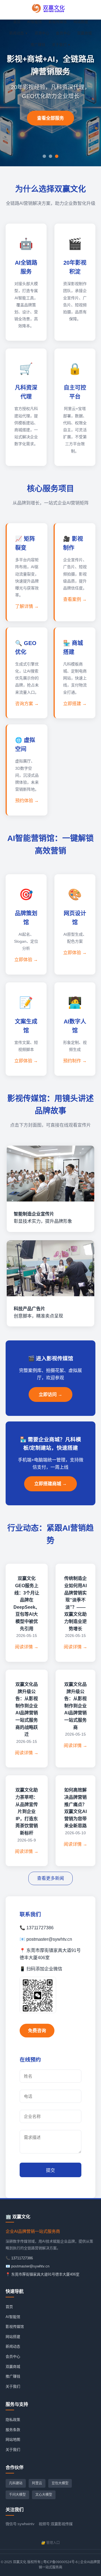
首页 (17, 22)
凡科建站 (16, 2483)
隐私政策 (13, 2420)
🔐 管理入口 (50, 2543)
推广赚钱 (38, 45)
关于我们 (59, 45)
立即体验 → (26, 960)
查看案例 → (75, 599)
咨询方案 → (27, 704)
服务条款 (13, 2430)
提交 (50, 2170)
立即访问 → (50, 1394)
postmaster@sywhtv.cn (30, 2266)
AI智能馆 (35, 22)
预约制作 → (75, 1061)
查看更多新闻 (50, 1878)
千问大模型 (17, 2495)
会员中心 (63, 33)
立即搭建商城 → (50, 1484)
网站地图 (13, 2439)
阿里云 (37, 2483)
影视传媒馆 (58, 22)
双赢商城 (84, 33)
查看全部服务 (50, 118)
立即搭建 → (75, 704)
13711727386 (22, 2258)
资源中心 (42, 33)
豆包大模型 (60, 2483)
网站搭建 (81, 22)
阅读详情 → (27, 1647)
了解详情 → (27, 606)
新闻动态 (17, 33)
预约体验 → (27, 801)
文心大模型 (44, 2495)
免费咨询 (37, 2031)
